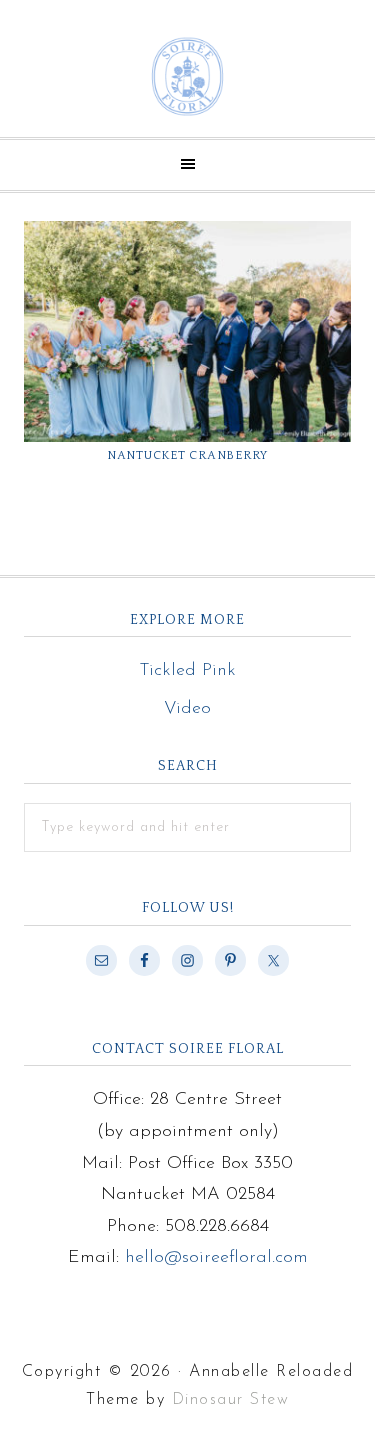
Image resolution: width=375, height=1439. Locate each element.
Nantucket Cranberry (187, 455)
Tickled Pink (187, 671)
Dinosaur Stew (231, 1400)
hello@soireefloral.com (216, 1258)
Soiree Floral (187, 76)
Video (187, 709)
